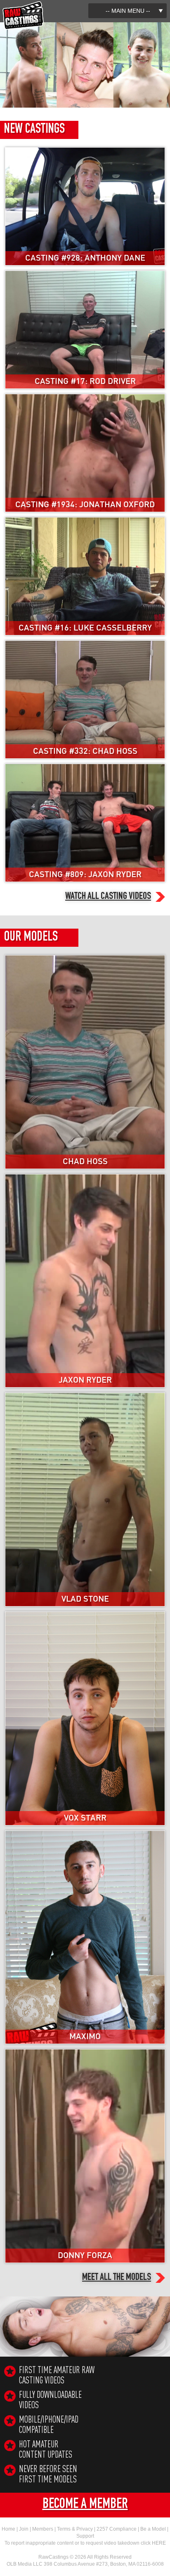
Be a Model (153, 2529)
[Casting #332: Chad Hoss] (85, 644)
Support (85, 2536)
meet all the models (117, 2278)
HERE (159, 2543)
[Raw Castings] (23, 5)
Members (43, 2529)
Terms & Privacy (75, 2529)
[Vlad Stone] (85, 1396)
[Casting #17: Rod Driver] (85, 274)
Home (8, 2529)
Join (24, 2529)
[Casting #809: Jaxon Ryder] (85, 768)
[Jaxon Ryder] (85, 1178)
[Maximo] (85, 1834)
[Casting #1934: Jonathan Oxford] (85, 398)
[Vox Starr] (85, 1615)
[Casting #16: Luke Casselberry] (85, 521)
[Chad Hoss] (85, 959)
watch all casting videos (108, 897)
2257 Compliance (117, 2529)
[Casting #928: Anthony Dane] (85, 151)
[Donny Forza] (85, 2053)
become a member (85, 2505)
